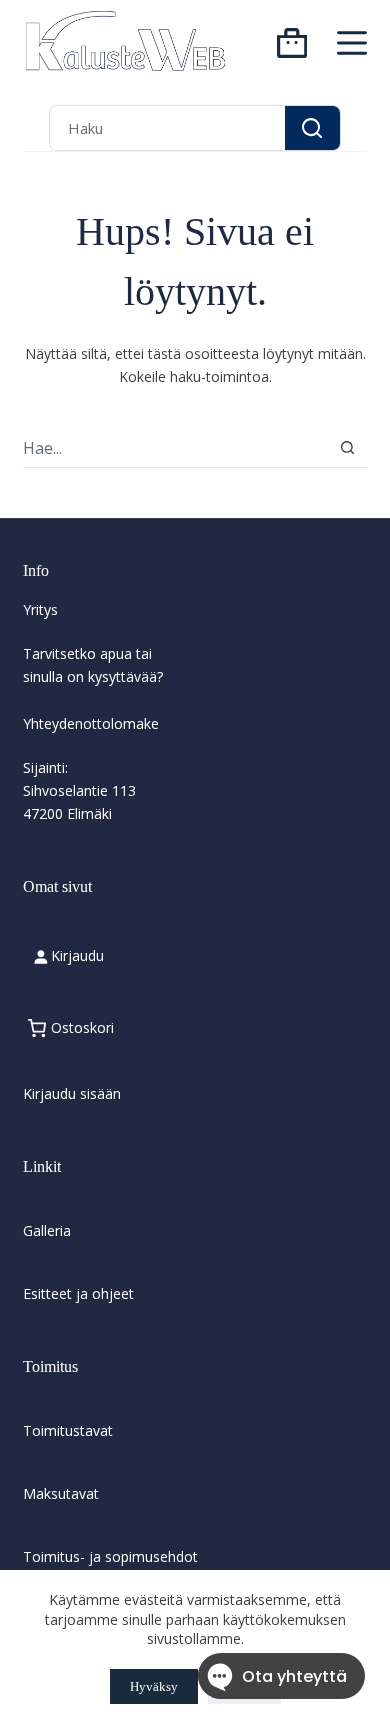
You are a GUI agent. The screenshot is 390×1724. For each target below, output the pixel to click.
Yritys (40, 609)
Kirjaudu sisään (72, 1093)
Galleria (47, 1230)
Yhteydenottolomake (91, 723)
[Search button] (312, 127)
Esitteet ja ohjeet (78, 1293)
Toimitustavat (68, 1430)
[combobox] (167, 127)
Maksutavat (61, 1493)
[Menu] (352, 43)
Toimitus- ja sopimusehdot (110, 1556)
